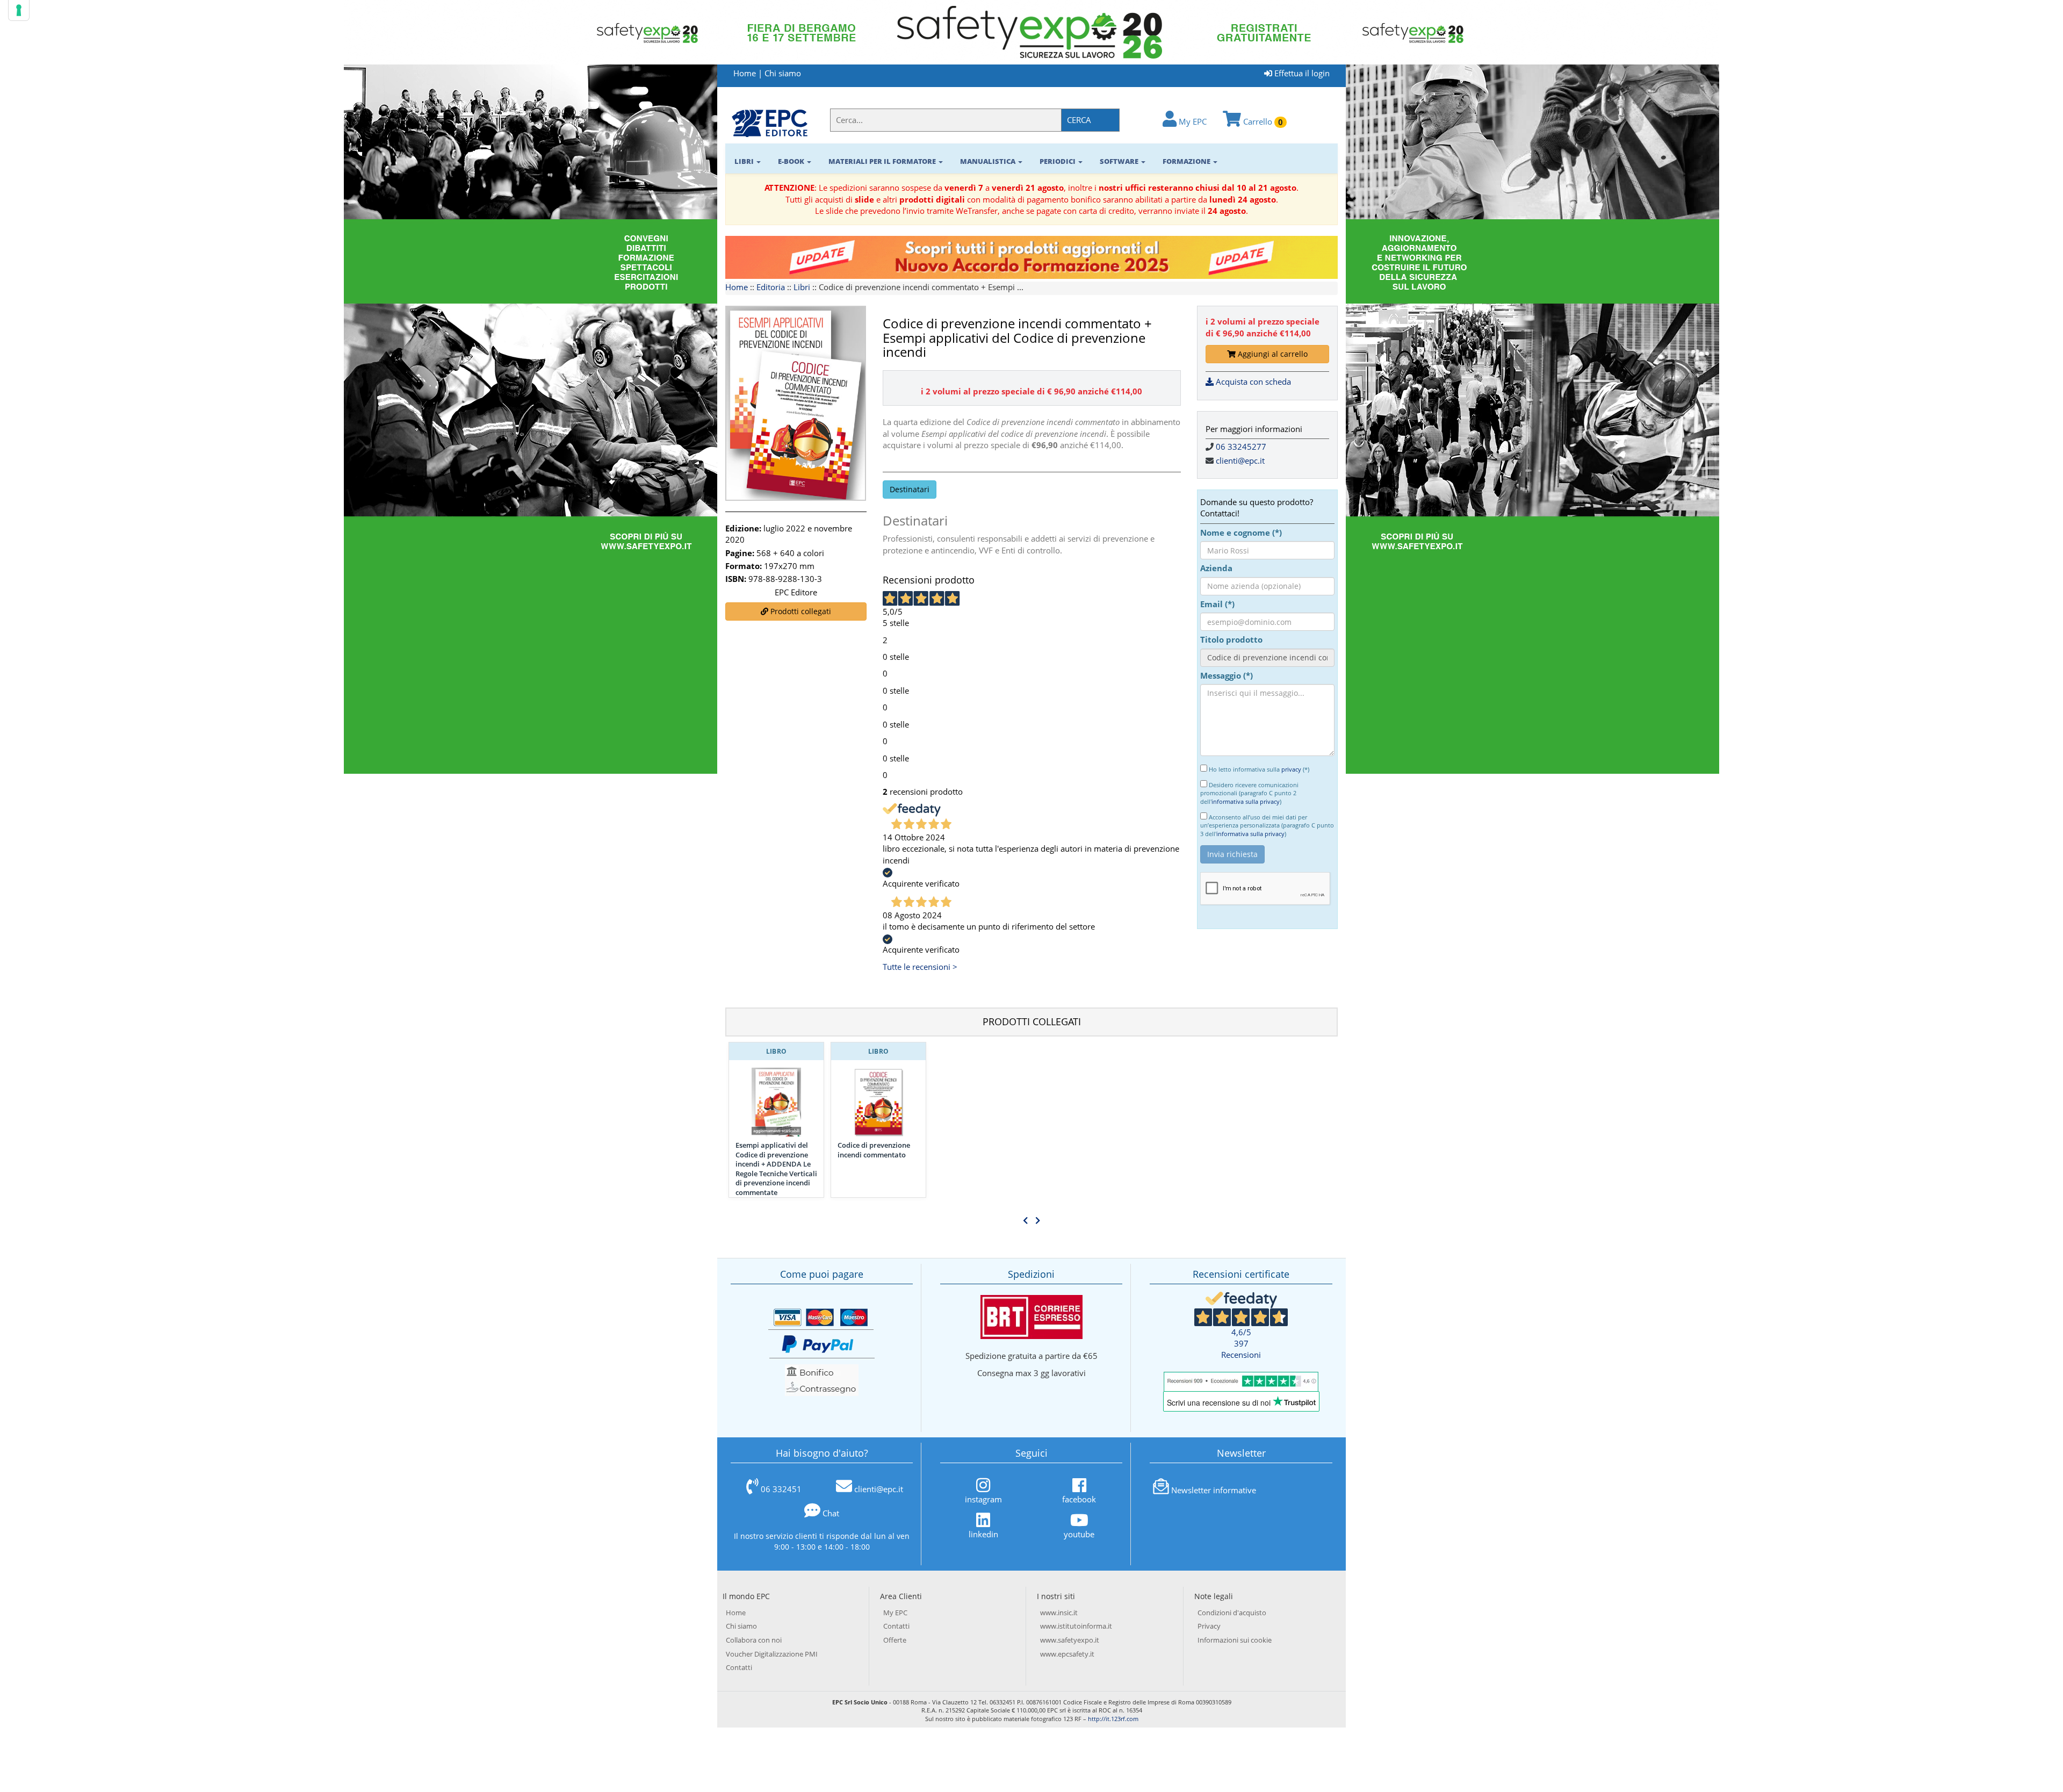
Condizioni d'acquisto (1232, 1613)
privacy (1291, 769)
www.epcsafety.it (1067, 1654)
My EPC (1192, 121)
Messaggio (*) (1227, 675)
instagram (983, 1499)
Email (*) (1217, 604)
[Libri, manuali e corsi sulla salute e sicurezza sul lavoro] (770, 123)
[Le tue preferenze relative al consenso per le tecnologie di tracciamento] (19, 10)
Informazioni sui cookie (1235, 1640)
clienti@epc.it (1240, 460)
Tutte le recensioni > (920, 967)
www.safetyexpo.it (1070, 1640)
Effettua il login (1301, 73)
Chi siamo (783, 73)
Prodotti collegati (800, 611)
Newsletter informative (1214, 1490)
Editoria (771, 287)
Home (745, 73)
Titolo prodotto (1231, 639)
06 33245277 (1241, 447)
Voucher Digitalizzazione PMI (772, 1654)
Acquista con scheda (1252, 382)
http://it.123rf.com (1113, 1719)
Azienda (1216, 568)
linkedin (983, 1534)
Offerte (895, 1640)
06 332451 (781, 1489)
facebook (1079, 1499)
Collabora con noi (754, 1640)
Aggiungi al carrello (1272, 354)
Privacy (1209, 1626)
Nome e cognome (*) (1241, 532)
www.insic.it (1059, 1613)
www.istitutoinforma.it (1076, 1626)
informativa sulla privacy (1246, 801)
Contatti (739, 1667)
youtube (1079, 1534)
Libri (802, 287)
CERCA (1079, 120)
